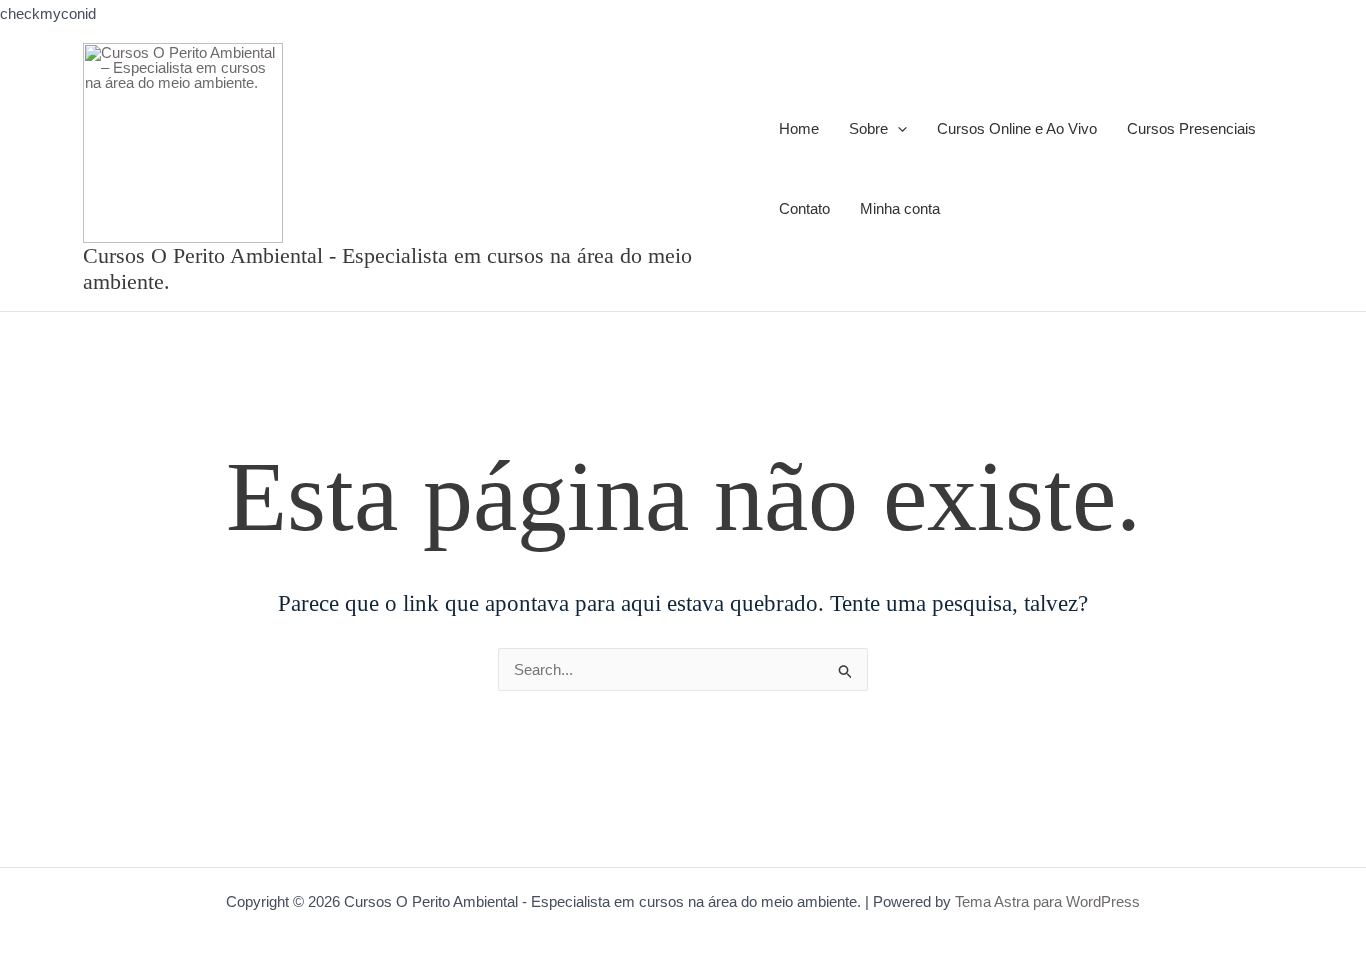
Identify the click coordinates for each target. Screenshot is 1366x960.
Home (799, 128)
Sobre (868, 128)
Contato (804, 208)
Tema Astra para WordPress (1047, 901)
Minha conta (900, 208)
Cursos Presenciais (1191, 128)
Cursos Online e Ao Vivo (1017, 128)
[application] (897, 129)
